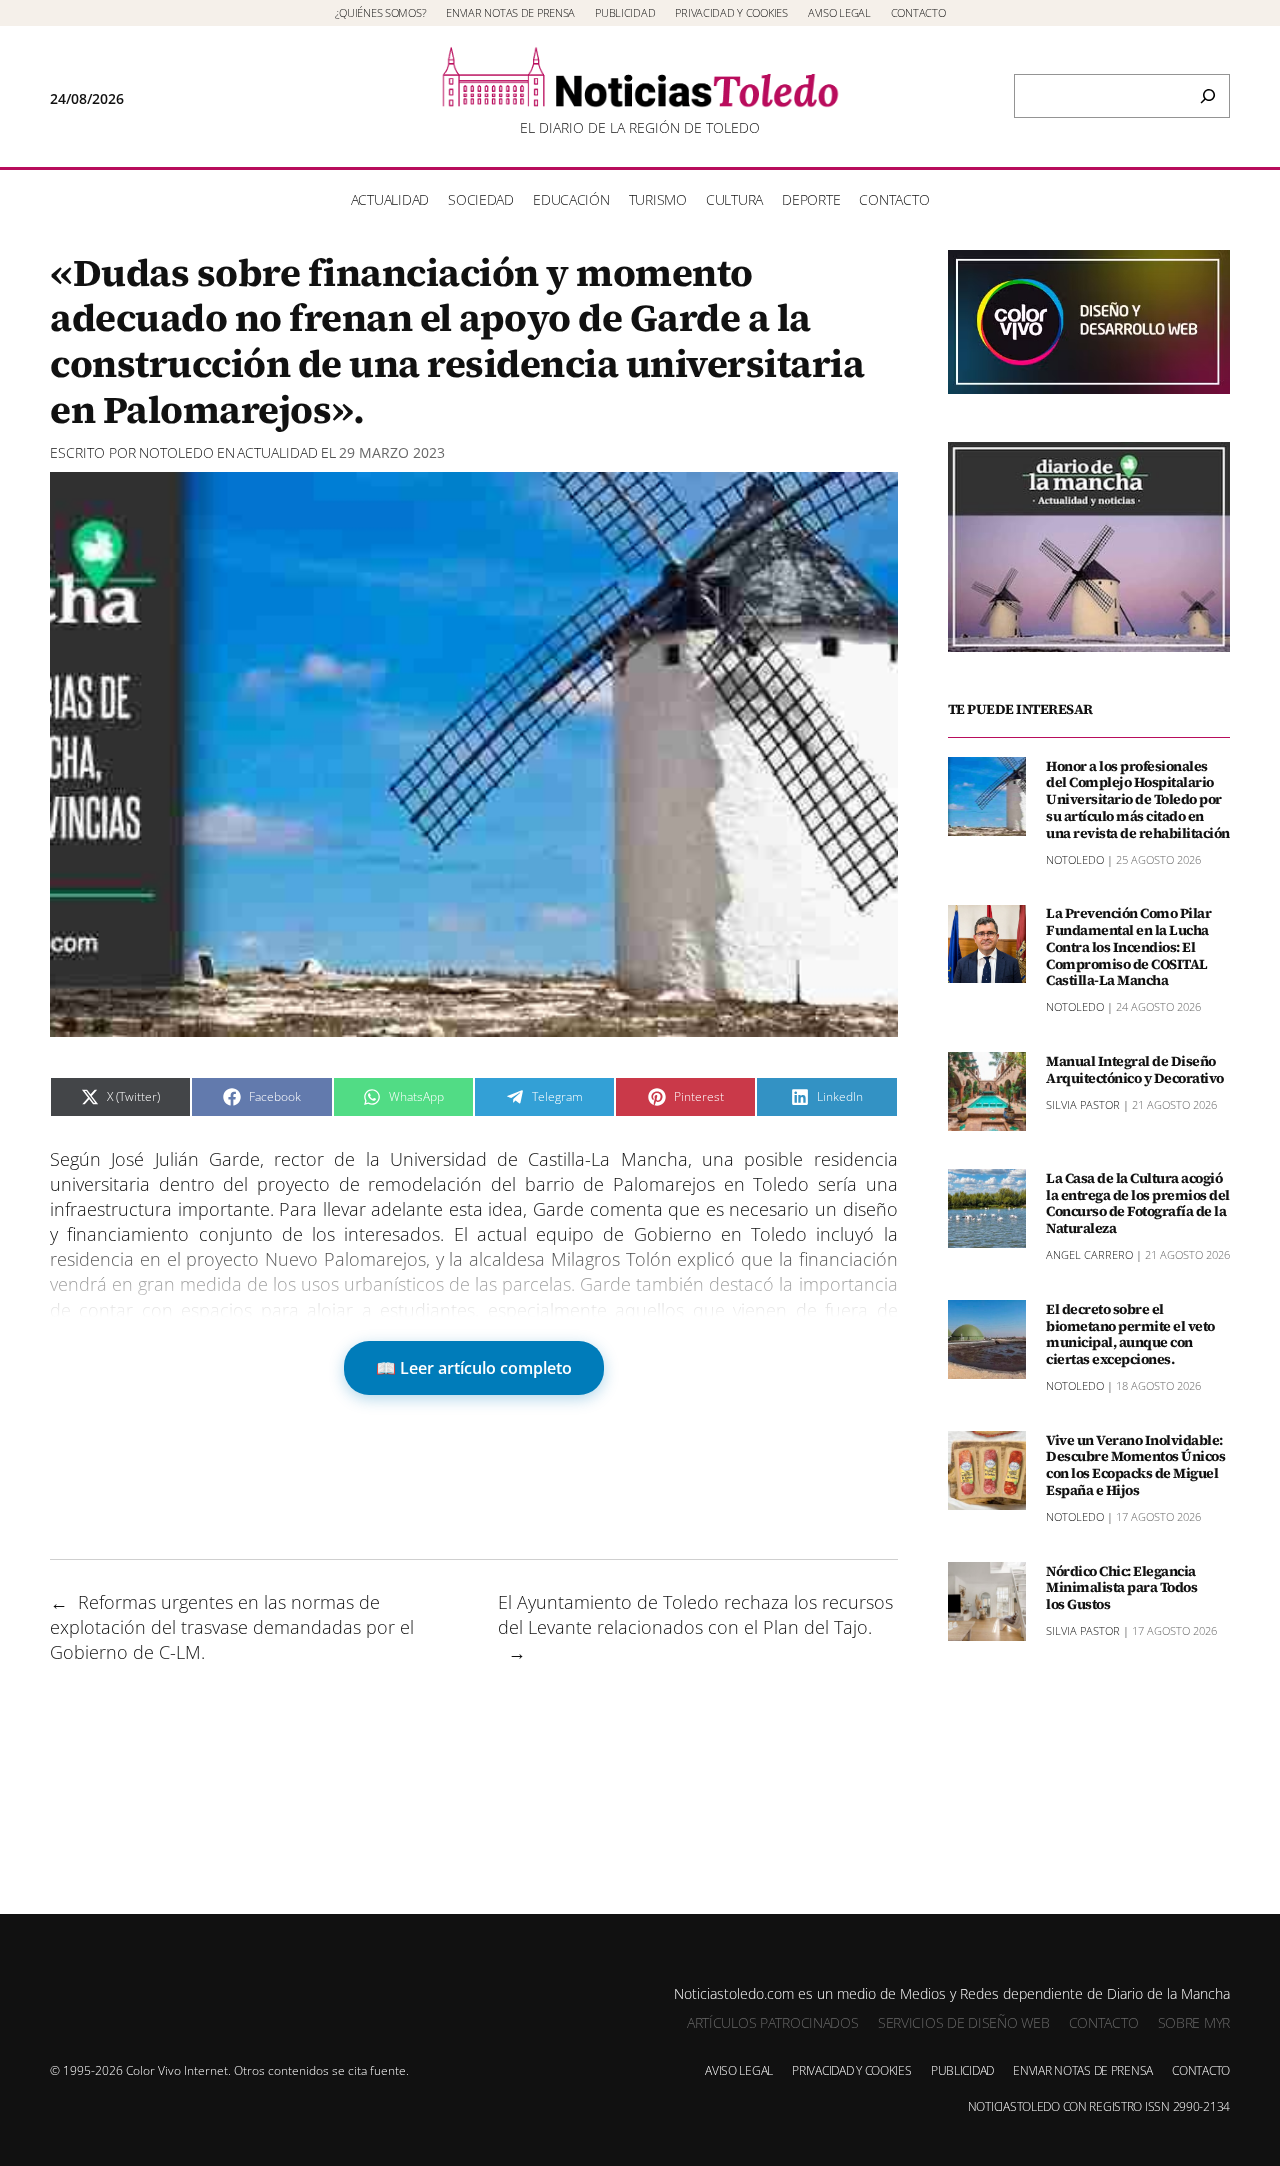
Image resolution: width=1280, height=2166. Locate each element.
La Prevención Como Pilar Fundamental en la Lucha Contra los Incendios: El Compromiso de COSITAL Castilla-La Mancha (1128, 947)
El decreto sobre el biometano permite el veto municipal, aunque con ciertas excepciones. (1130, 1333)
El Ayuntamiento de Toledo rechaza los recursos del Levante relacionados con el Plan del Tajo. (695, 1614)
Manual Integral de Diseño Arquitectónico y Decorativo (1135, 1069)
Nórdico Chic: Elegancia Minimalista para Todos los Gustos (1121, 1587)
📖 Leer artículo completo (474, 1368)
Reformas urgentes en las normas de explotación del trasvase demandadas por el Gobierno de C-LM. (232, 1627)
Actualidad (277, 452)
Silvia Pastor (1083, 1103)
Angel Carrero (1089, 1253)
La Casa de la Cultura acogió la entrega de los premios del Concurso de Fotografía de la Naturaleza (1138, 1202)
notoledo (176, 452)
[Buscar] (1208, 96)
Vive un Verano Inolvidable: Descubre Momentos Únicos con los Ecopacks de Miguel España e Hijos (1135, 1464)
